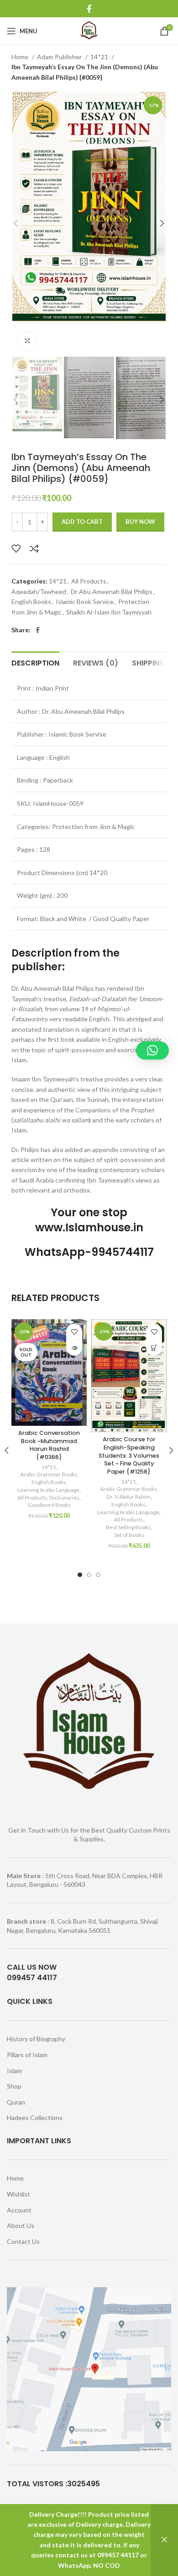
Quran (16, 2102)
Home (21, 57)
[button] (154, 1348)
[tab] (35, 662)
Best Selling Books (128, 1527)
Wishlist (18, 2194)
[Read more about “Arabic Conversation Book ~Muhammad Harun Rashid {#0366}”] (74, 1348)
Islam (14, 2071)
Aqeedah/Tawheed (39, 592)
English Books (31, 602)
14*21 (100, 57)
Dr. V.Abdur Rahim (128, 1497)
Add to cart (82, 522)
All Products (89, 581)
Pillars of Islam (27, 2055)
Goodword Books (49, 1505)
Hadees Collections (35, 2118)
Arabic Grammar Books (49, 1474)
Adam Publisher (60, 57)
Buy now (140, 522)
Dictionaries (64, 1498)
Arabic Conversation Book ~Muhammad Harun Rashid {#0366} (49, 1445)
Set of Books (129, 1535)
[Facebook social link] (89, 9)
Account (19, 2210)
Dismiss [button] (164, 2540)
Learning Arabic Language (48, 1490)
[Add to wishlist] (16, 548)
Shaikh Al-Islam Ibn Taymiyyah (109, 612)
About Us (21, 2225)
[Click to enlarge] (27, 341)
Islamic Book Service (85, 602)
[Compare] (34, 548)
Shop (14, 2086)
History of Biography (36, 2039)
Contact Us (23, 2241)
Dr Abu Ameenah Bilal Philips (112, 592)
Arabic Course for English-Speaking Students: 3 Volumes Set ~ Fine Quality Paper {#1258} (129, 1455)
